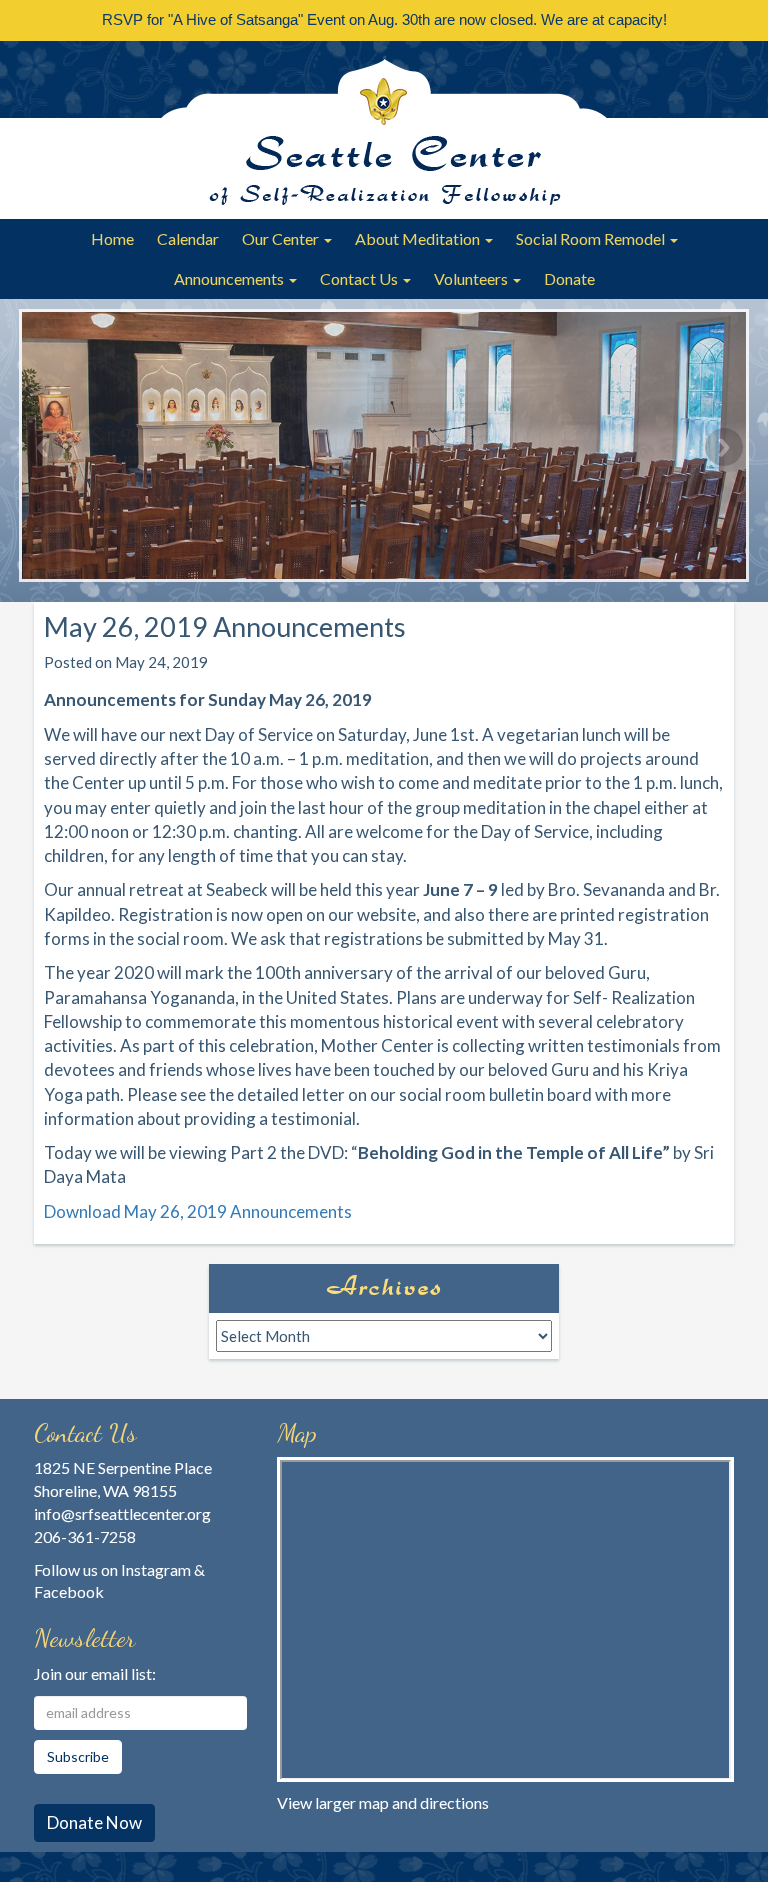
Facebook (69, 1591)
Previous (44, 447)
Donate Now (94, 1822)
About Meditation (419, 238)
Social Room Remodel (592, 238)
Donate (569, 278)
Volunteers (472, 278)
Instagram (156, 1569)
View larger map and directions (383, 1802)
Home (112, 238)
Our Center (282, 238)
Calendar (188, 238)
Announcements (230, 278)
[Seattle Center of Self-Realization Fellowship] (384, 130)
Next (724, 447)
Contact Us (360, 278)
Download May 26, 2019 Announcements (198, 1211)
